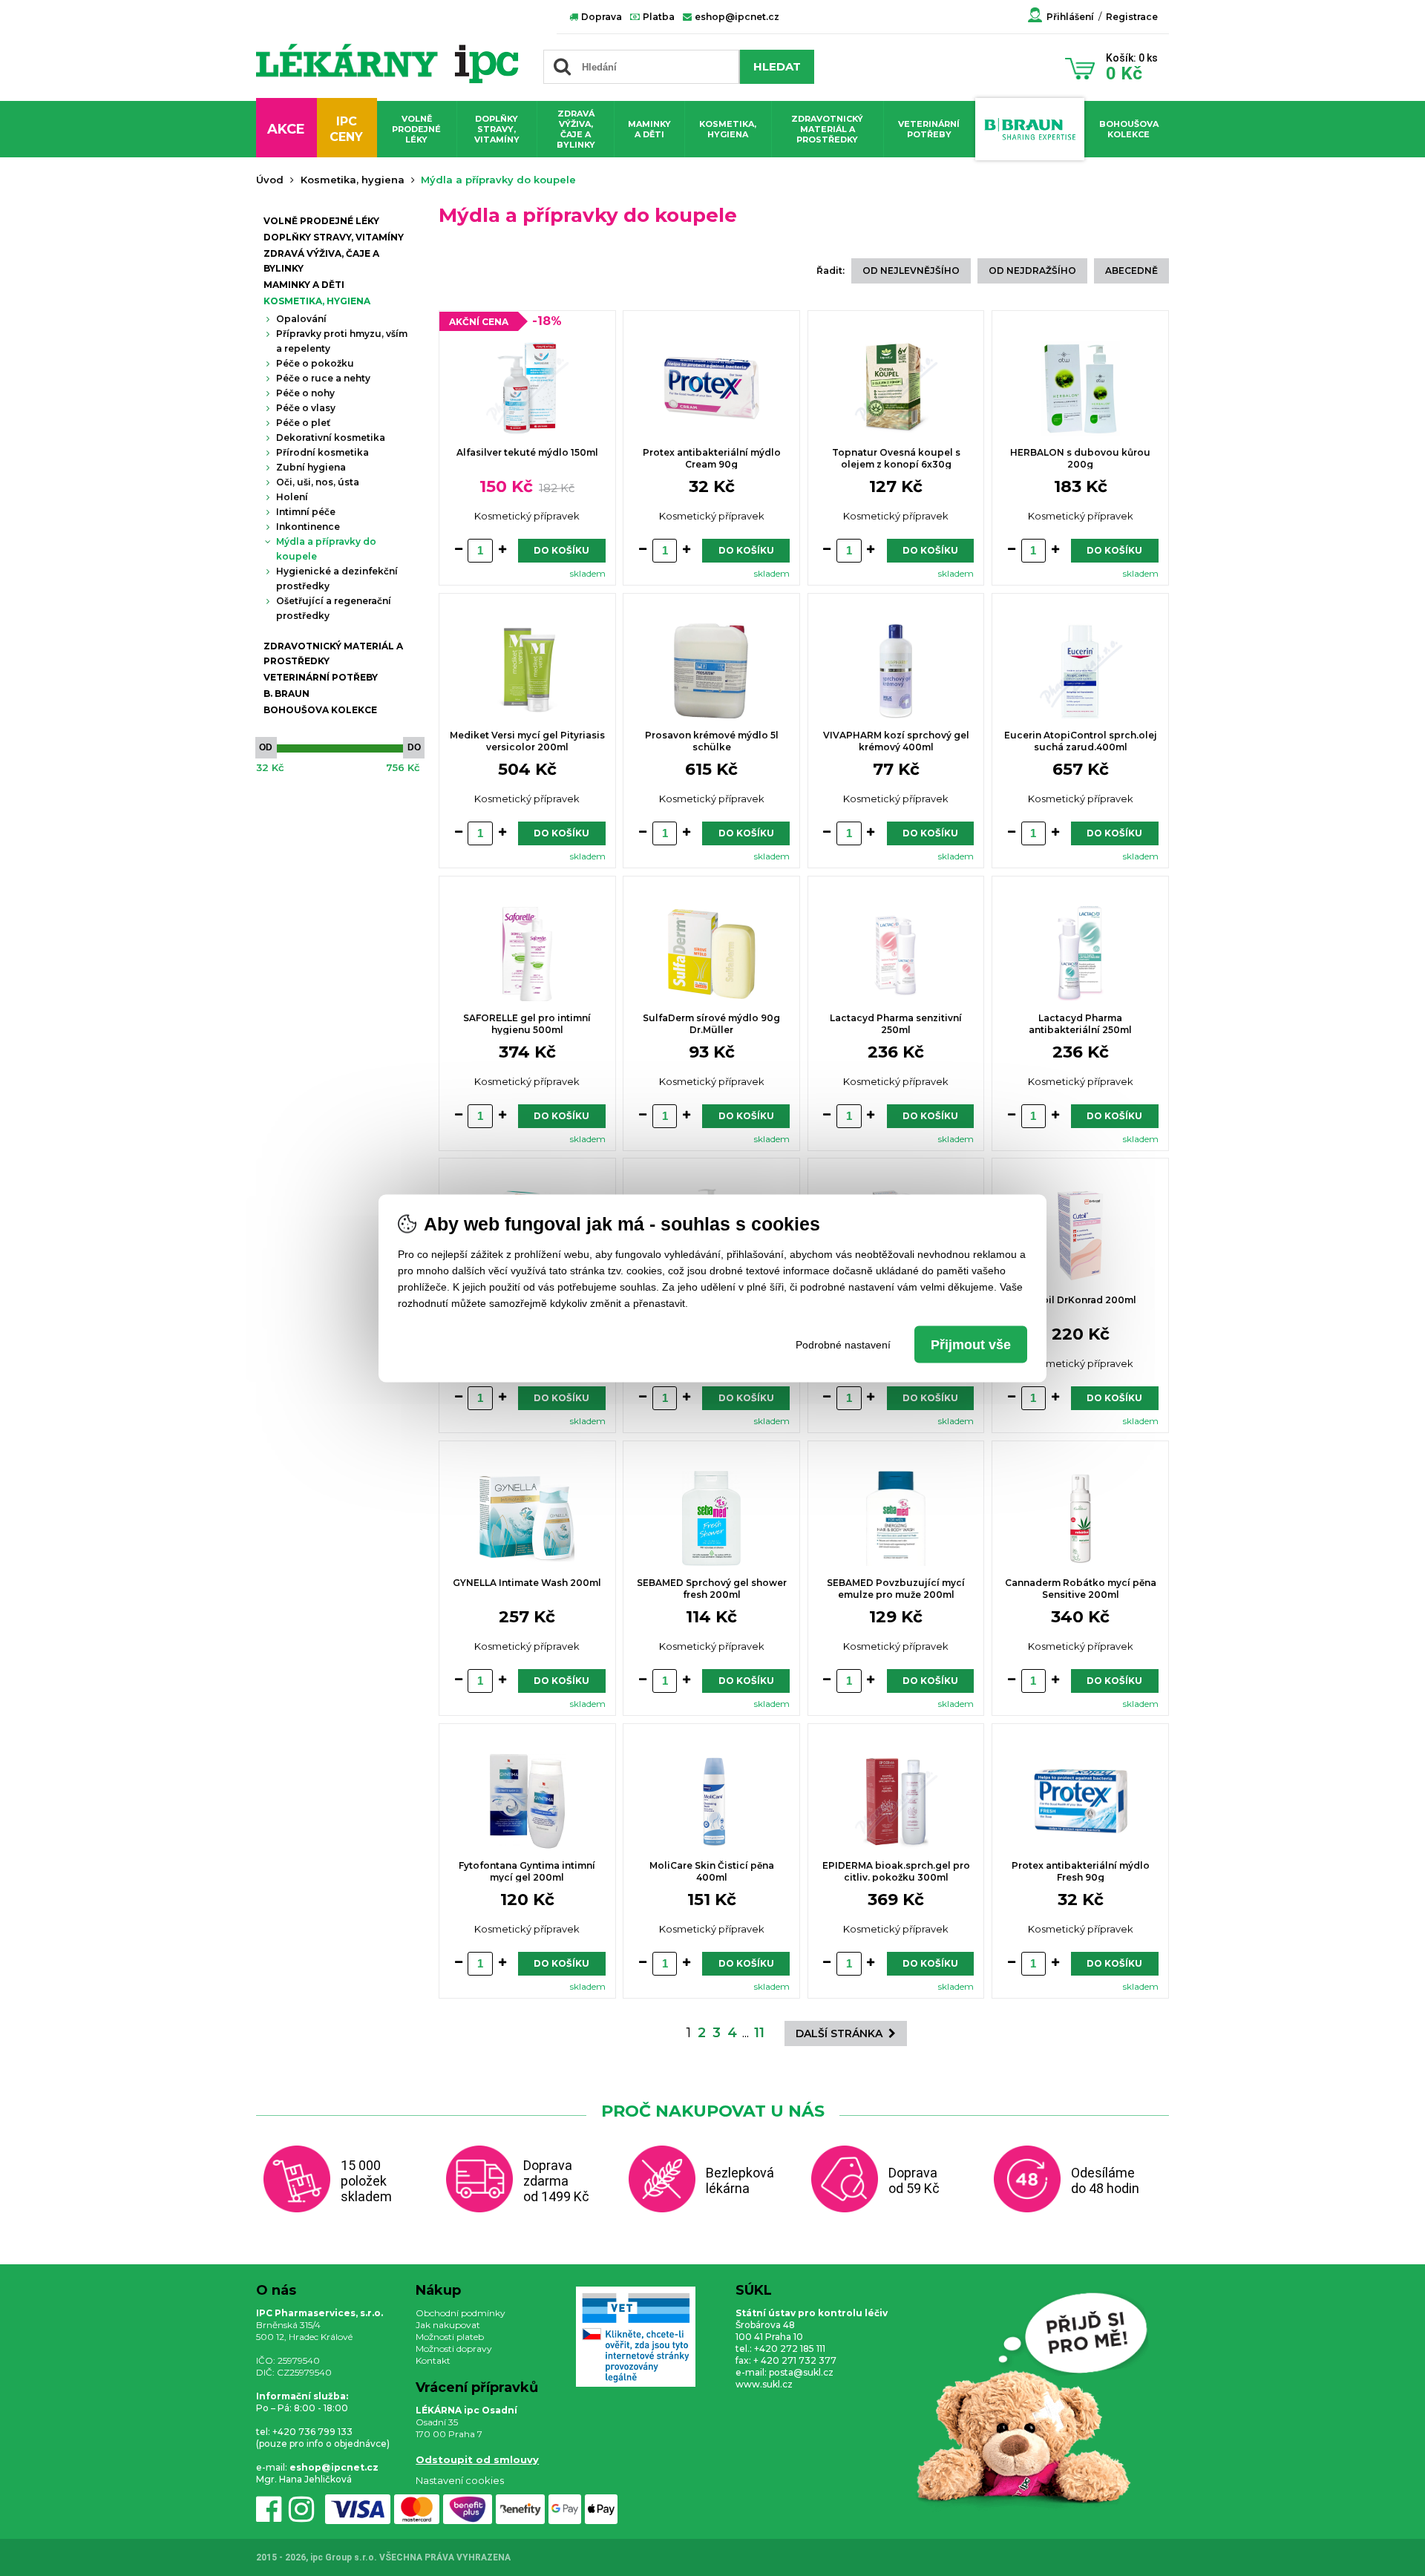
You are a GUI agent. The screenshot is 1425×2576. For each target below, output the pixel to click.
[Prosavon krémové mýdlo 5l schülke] (711, 673)
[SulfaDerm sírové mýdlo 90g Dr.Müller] (711, 956)
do (414, 747)
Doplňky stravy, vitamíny (497, 129)
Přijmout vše (971, 1344)
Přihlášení (1070, 17)
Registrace (1132, 17)
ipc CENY (346, 129)
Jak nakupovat (448, 2325)
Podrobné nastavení (843, 1344)
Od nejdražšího (1032, 271)
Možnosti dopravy (454, 2349)
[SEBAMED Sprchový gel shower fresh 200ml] (711, 1520)
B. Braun (286, 694)
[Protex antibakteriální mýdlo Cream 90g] (711, 390)
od (266, 747)
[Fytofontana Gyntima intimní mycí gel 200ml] (527, 1803)
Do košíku (561, 550)
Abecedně (1131, 271)
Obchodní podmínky (461, 2313)
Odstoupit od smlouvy (477, 2459)
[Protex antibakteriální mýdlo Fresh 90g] (1080, 1803)
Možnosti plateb (450, 2337)
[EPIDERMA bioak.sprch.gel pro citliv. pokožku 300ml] (896, 1803)
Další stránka (842, 2033)
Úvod (270, 180)
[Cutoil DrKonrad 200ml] (1080, 1238)
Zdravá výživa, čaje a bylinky (576, 129)
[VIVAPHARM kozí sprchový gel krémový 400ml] (896, 673)
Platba (658, 17)
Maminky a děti (649, 129)
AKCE (286, 129)
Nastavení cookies (460, 2480)
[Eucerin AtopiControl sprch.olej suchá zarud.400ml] (1080, 673)
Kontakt (433, 2360)
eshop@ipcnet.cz (736, 17)
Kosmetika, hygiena (728, 129)
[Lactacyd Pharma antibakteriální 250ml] (1080, 956)
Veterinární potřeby (929, 129)
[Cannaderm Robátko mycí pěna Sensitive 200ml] (1080, 1520)
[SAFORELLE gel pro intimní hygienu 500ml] (527, 956)
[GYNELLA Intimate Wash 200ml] (527, 1521)
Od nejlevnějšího (911, 271)
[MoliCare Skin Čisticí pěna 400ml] (711, 1803)
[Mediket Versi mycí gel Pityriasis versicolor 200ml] (527, 673)
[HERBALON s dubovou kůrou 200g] (1080, 390)
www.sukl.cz (764, 2384)
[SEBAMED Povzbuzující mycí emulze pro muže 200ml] (896, 1520)
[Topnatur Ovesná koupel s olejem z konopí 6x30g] (896, 390)
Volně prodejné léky (416, 129)
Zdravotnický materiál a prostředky (827, 129)
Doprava (600, 17)
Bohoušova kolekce (1129, 129)
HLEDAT (777, 66)
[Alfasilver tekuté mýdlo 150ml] (527, 390)
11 (759, 2033)
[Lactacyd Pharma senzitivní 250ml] (896, 956)
